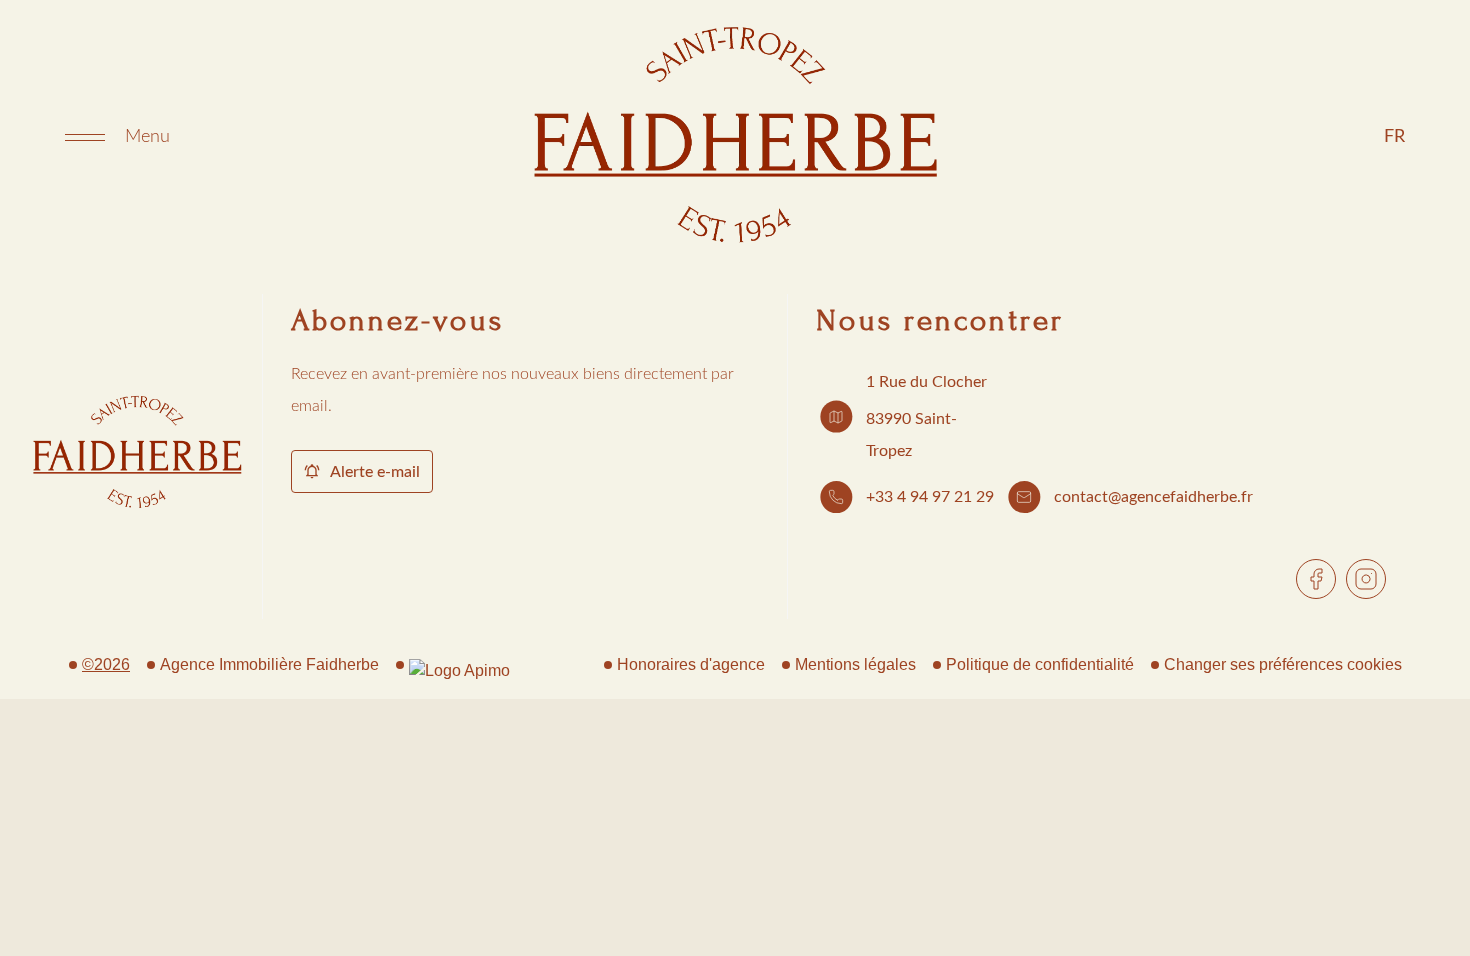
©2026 (106, 664)
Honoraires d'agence (691, 664)
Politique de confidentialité (1040, 664)
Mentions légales (855, 664)
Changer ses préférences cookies (1283, 664)
